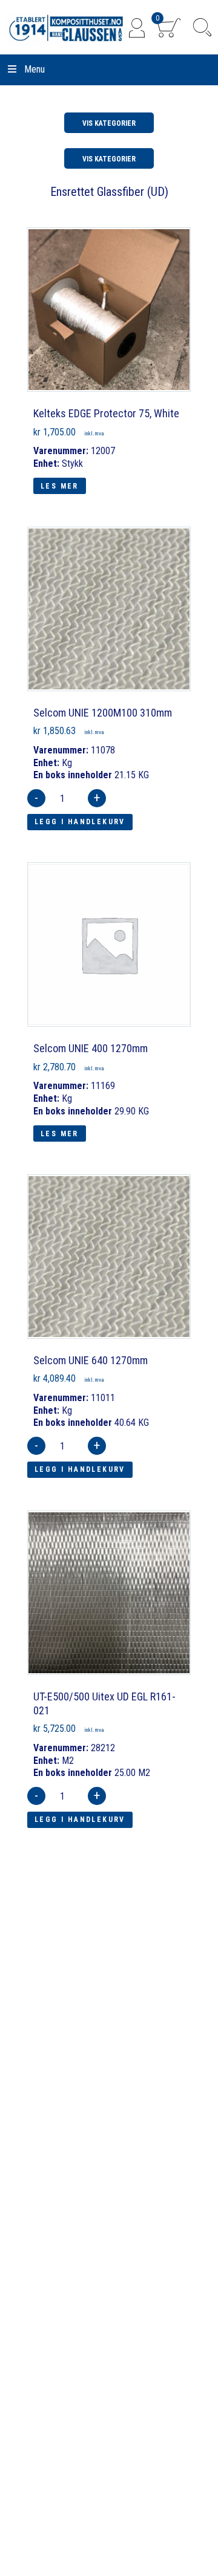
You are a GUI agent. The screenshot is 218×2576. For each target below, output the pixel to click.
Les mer (60, 486)
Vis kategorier (109, 123)
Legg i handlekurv (80, 822)
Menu (35, 69)
